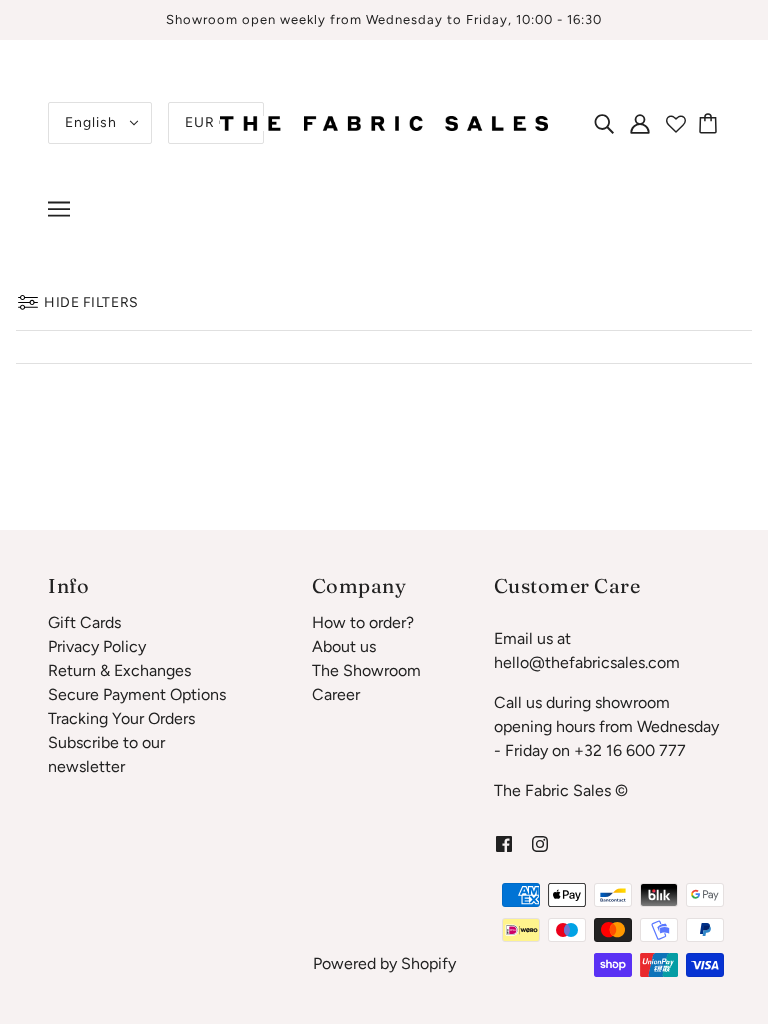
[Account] (640, 123)
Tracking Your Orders (121, 718)
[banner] (384, 121)
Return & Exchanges (119, 670)
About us (344, 646)
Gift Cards (84, 622)
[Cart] (711, 123)
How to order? (363, 622)
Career (336, 694)
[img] (604, 123)
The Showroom (366, 670)
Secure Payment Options (137, 694)
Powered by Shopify (384, 963)
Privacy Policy (97, 646)
